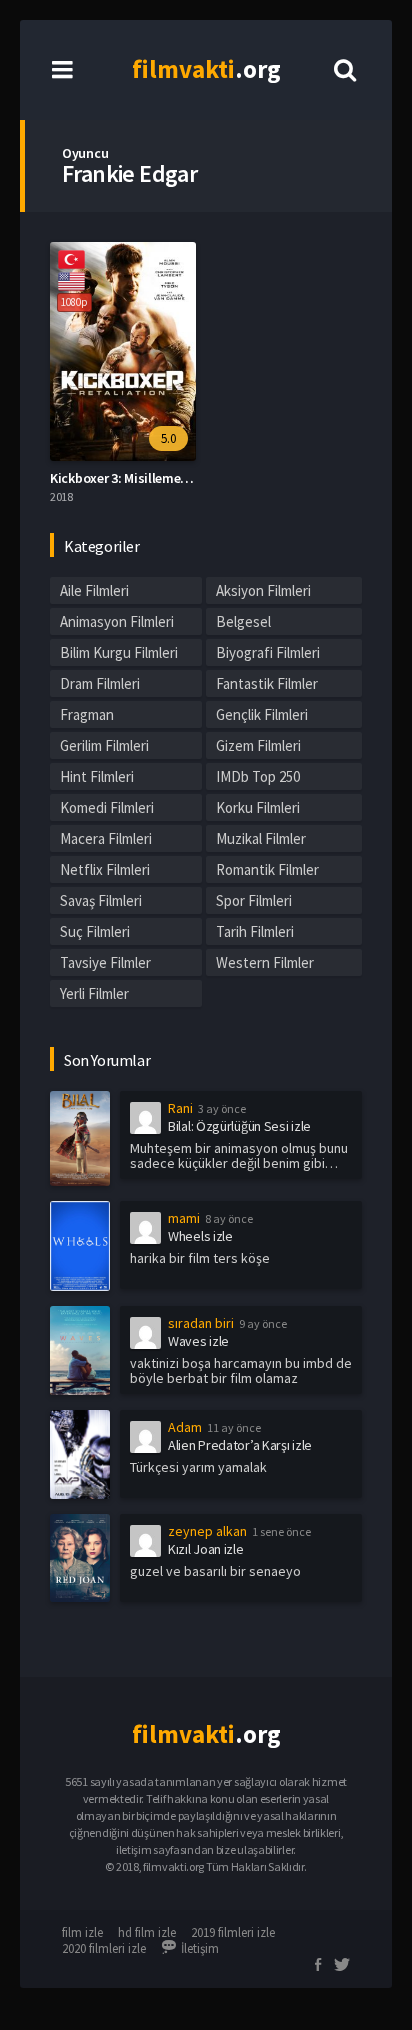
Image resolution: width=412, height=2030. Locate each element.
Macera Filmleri (106, 838)
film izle (82, 1932)
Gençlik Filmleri (262, 714)
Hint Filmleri (97, 776)
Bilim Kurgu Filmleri (119, 652)
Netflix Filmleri (105, 869)
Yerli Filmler (94, 993)
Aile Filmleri (94, 590)
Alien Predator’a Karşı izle (240, 1445)
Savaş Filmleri (101, 900)
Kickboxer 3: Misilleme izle (127, 478)
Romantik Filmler (267, 869)
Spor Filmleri (254, 900)
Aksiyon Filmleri (263, 590)
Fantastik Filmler (267, 683)
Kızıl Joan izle (206, 1549)
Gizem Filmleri (258, 745)
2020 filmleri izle (104, 1948)
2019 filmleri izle (233, 1932)
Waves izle (198, 1341)
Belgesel (243, 621)
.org (206, 69)
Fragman (87, 714)
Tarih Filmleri (255, 931)
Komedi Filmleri (107, 807)
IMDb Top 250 (258, 776)
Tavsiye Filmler (105, 962)
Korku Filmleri (258, 807)
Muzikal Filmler (261, 838)
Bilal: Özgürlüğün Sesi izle (239, 1126)
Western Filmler (265, 962)
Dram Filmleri (100, 683)
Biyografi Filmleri (268, 652)
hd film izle (147, 1932)
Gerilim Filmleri (104, 745)
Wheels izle (200, 1236)
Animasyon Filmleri (117, 621)
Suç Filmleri (95, 931)
